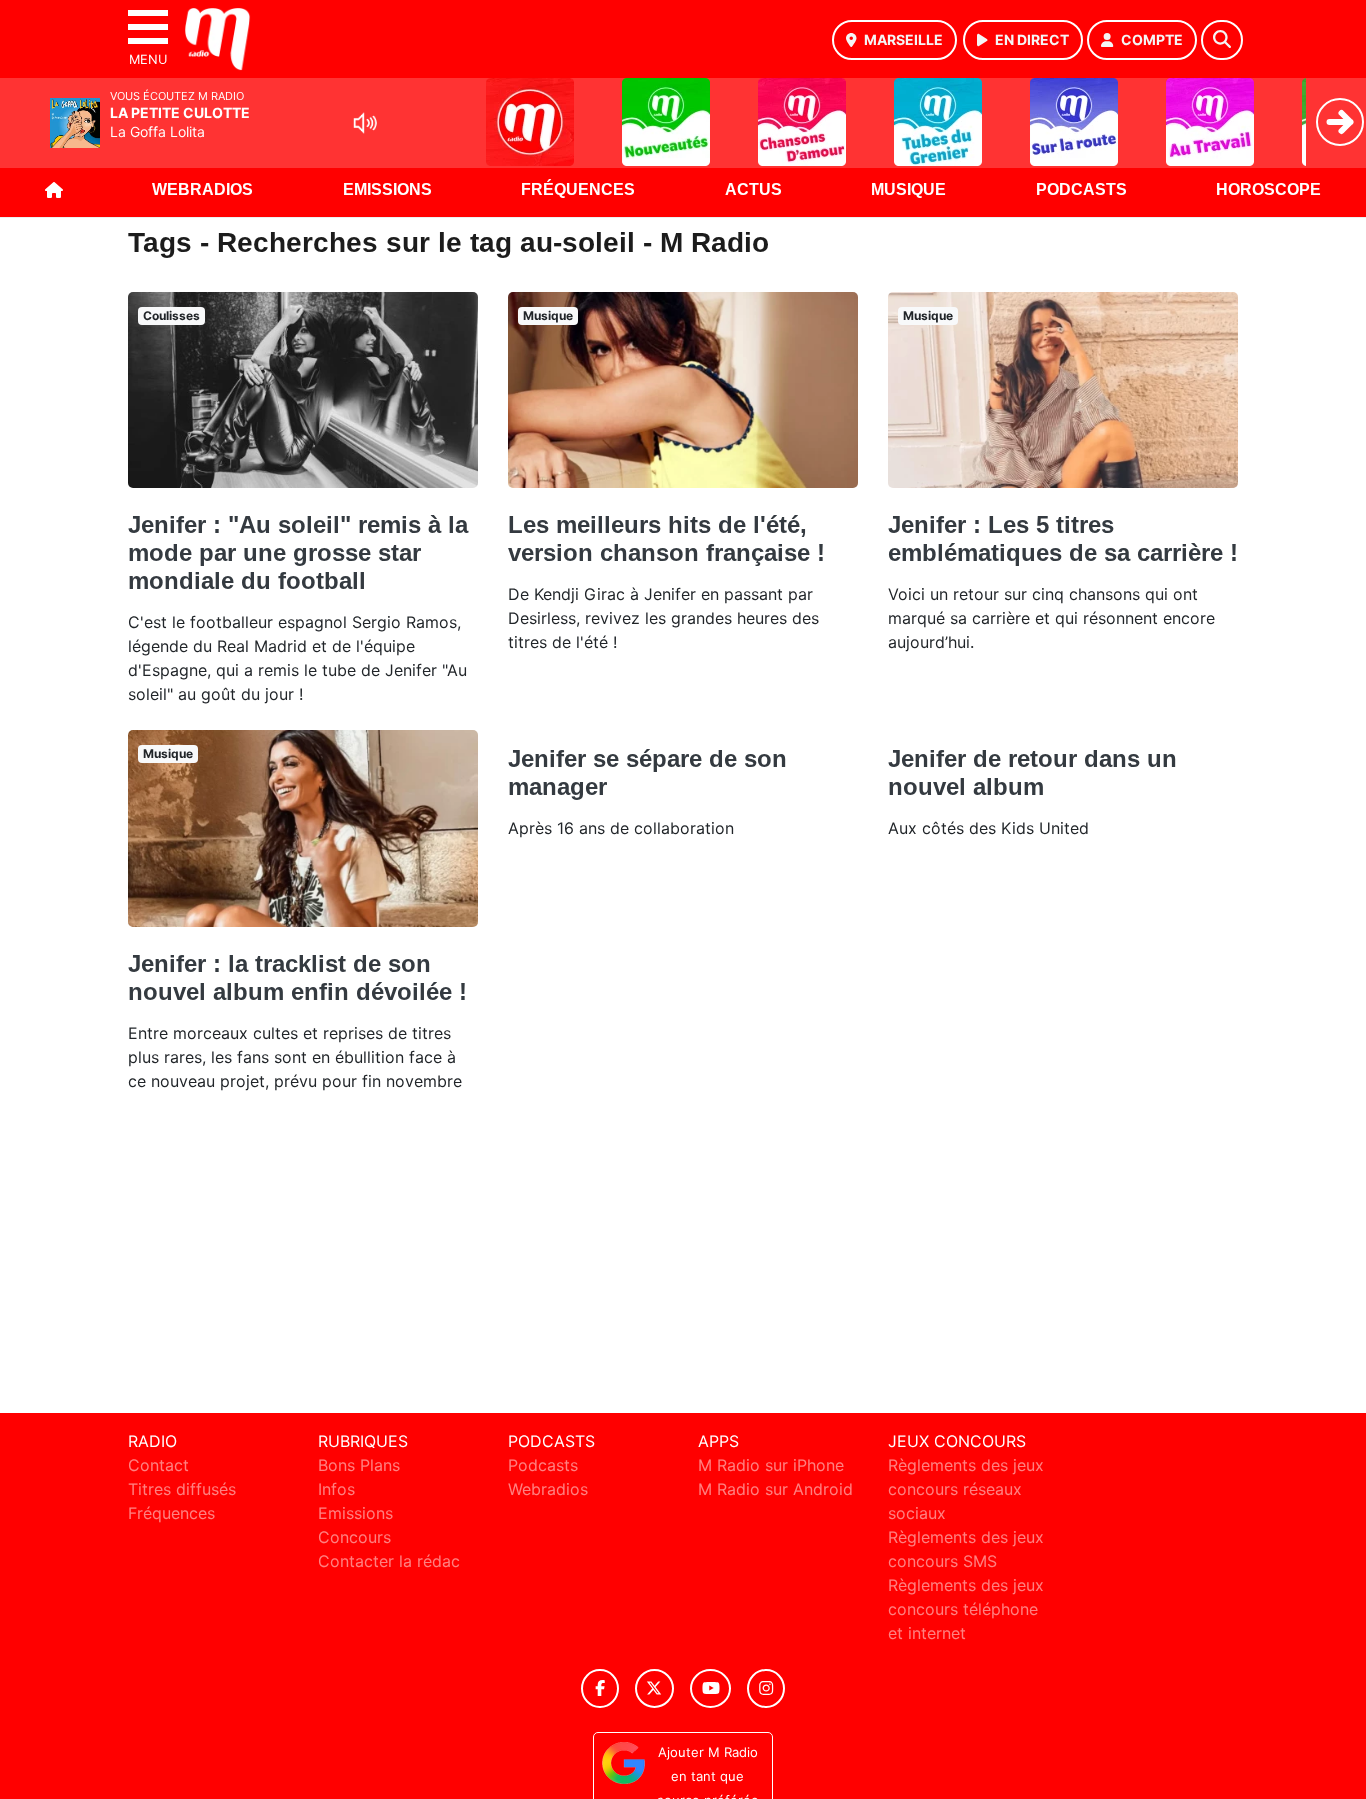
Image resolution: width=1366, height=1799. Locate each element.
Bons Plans (359, 1465)
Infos (336, 1489)
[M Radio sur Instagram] (766, 1688)
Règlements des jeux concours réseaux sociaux (966, 1489)
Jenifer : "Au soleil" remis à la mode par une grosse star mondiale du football (298, 552)
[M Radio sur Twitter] (654, 1688)
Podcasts (1081, 189)
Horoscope (1268, 189)
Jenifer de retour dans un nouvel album (1032, 772)
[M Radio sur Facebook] (600, 1688)
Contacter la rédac (389, 1561)
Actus (753, 189)
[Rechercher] (1222, 40)
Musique (908, 189)
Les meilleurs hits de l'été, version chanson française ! (666, 538)
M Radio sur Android (775, 1489)
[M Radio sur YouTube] (710, 1688)
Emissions (387, 189)
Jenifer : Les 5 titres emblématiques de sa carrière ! (1063, 538)
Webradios (202, 189)
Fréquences (578, 189)
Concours (354, 1537)
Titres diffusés (182, 1489)
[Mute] (365, 123)
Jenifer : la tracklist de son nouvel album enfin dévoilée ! (297, 977)
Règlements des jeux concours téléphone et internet (966, 1609)
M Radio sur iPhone (771, 1465)
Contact (158, 1465)
